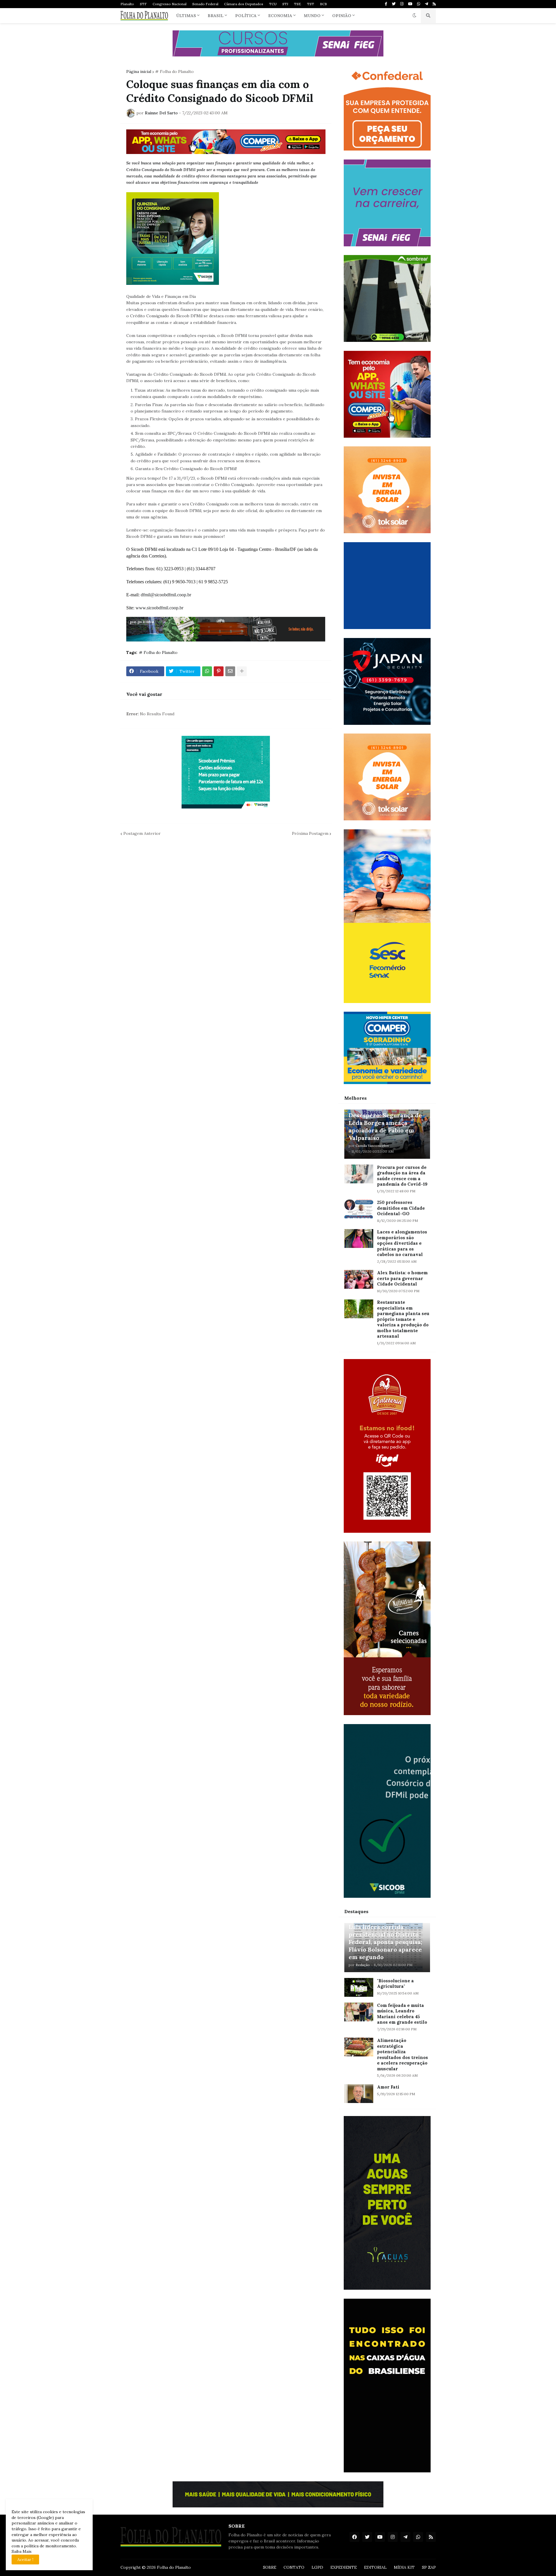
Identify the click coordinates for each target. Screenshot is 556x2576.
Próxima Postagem (310, 833)
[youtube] (410, 4)
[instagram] (402, 4)
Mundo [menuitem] (312, 16)
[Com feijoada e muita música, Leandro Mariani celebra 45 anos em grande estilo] (359, 2012)
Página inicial (139, 71)
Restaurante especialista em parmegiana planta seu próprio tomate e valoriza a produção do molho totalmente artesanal (403, 1319)
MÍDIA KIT (404, 2567)
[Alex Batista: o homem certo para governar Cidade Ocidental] (359, 1279)
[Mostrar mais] (242, 671)
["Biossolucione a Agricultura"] (359, 1987)
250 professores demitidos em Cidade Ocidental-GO (401, 1208)
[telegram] (426, 4)
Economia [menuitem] (280, 16)
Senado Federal (205, 4)
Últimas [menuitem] (186, 16)
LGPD (317, 2567)
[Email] (230, 671)
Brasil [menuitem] (216, 16)
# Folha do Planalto (174, 71)
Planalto (127, 4)
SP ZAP (429, 2567)
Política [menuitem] (246, 16)
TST (311, 4)
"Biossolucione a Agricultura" (395, 1984)
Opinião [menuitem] (342, 16)
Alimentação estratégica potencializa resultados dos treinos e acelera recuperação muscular (403, 2055)
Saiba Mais (22, 2551)
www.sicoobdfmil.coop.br (159, 608)
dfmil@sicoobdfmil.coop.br (166, 595)
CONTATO (294, 2567)
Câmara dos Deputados (244, 4)
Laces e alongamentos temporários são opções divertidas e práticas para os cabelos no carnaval (402, 1243)
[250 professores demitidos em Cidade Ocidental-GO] (359, 1209)
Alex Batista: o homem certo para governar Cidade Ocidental (402, 1278)
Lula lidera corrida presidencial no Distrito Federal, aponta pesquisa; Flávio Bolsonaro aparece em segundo (385, 1942)
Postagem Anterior (142, 833)
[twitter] (394, 4)
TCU (273, 4)
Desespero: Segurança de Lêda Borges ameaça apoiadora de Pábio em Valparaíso (385, 1126)
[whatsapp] (419, 4)
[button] (414, 16)
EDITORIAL (375, 2567)
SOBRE (270, 2567)
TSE (298, 4)
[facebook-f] (386, 4)
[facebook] (354, 2537)
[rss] (434, 4)
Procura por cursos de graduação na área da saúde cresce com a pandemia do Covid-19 (402, 1176)
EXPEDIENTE (344, 2567)
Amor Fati (388, 2087)
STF (143, 4)
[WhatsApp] (207, 671)
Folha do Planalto (174, 2567)
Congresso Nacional (170, 4)
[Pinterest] (219, 671)
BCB (323, 4)
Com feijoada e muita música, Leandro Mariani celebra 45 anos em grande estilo (402, 2014)
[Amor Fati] (359, 2094)
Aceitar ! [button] (25, 2560)
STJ (285, 4)
